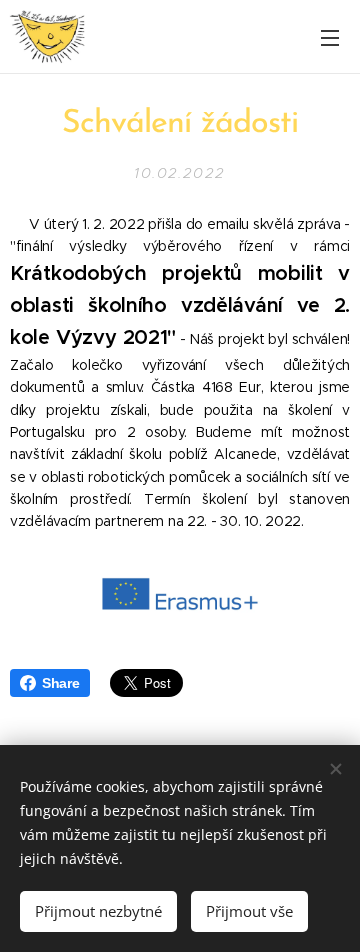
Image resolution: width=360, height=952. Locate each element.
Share (61, 683)
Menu (330, 37)
